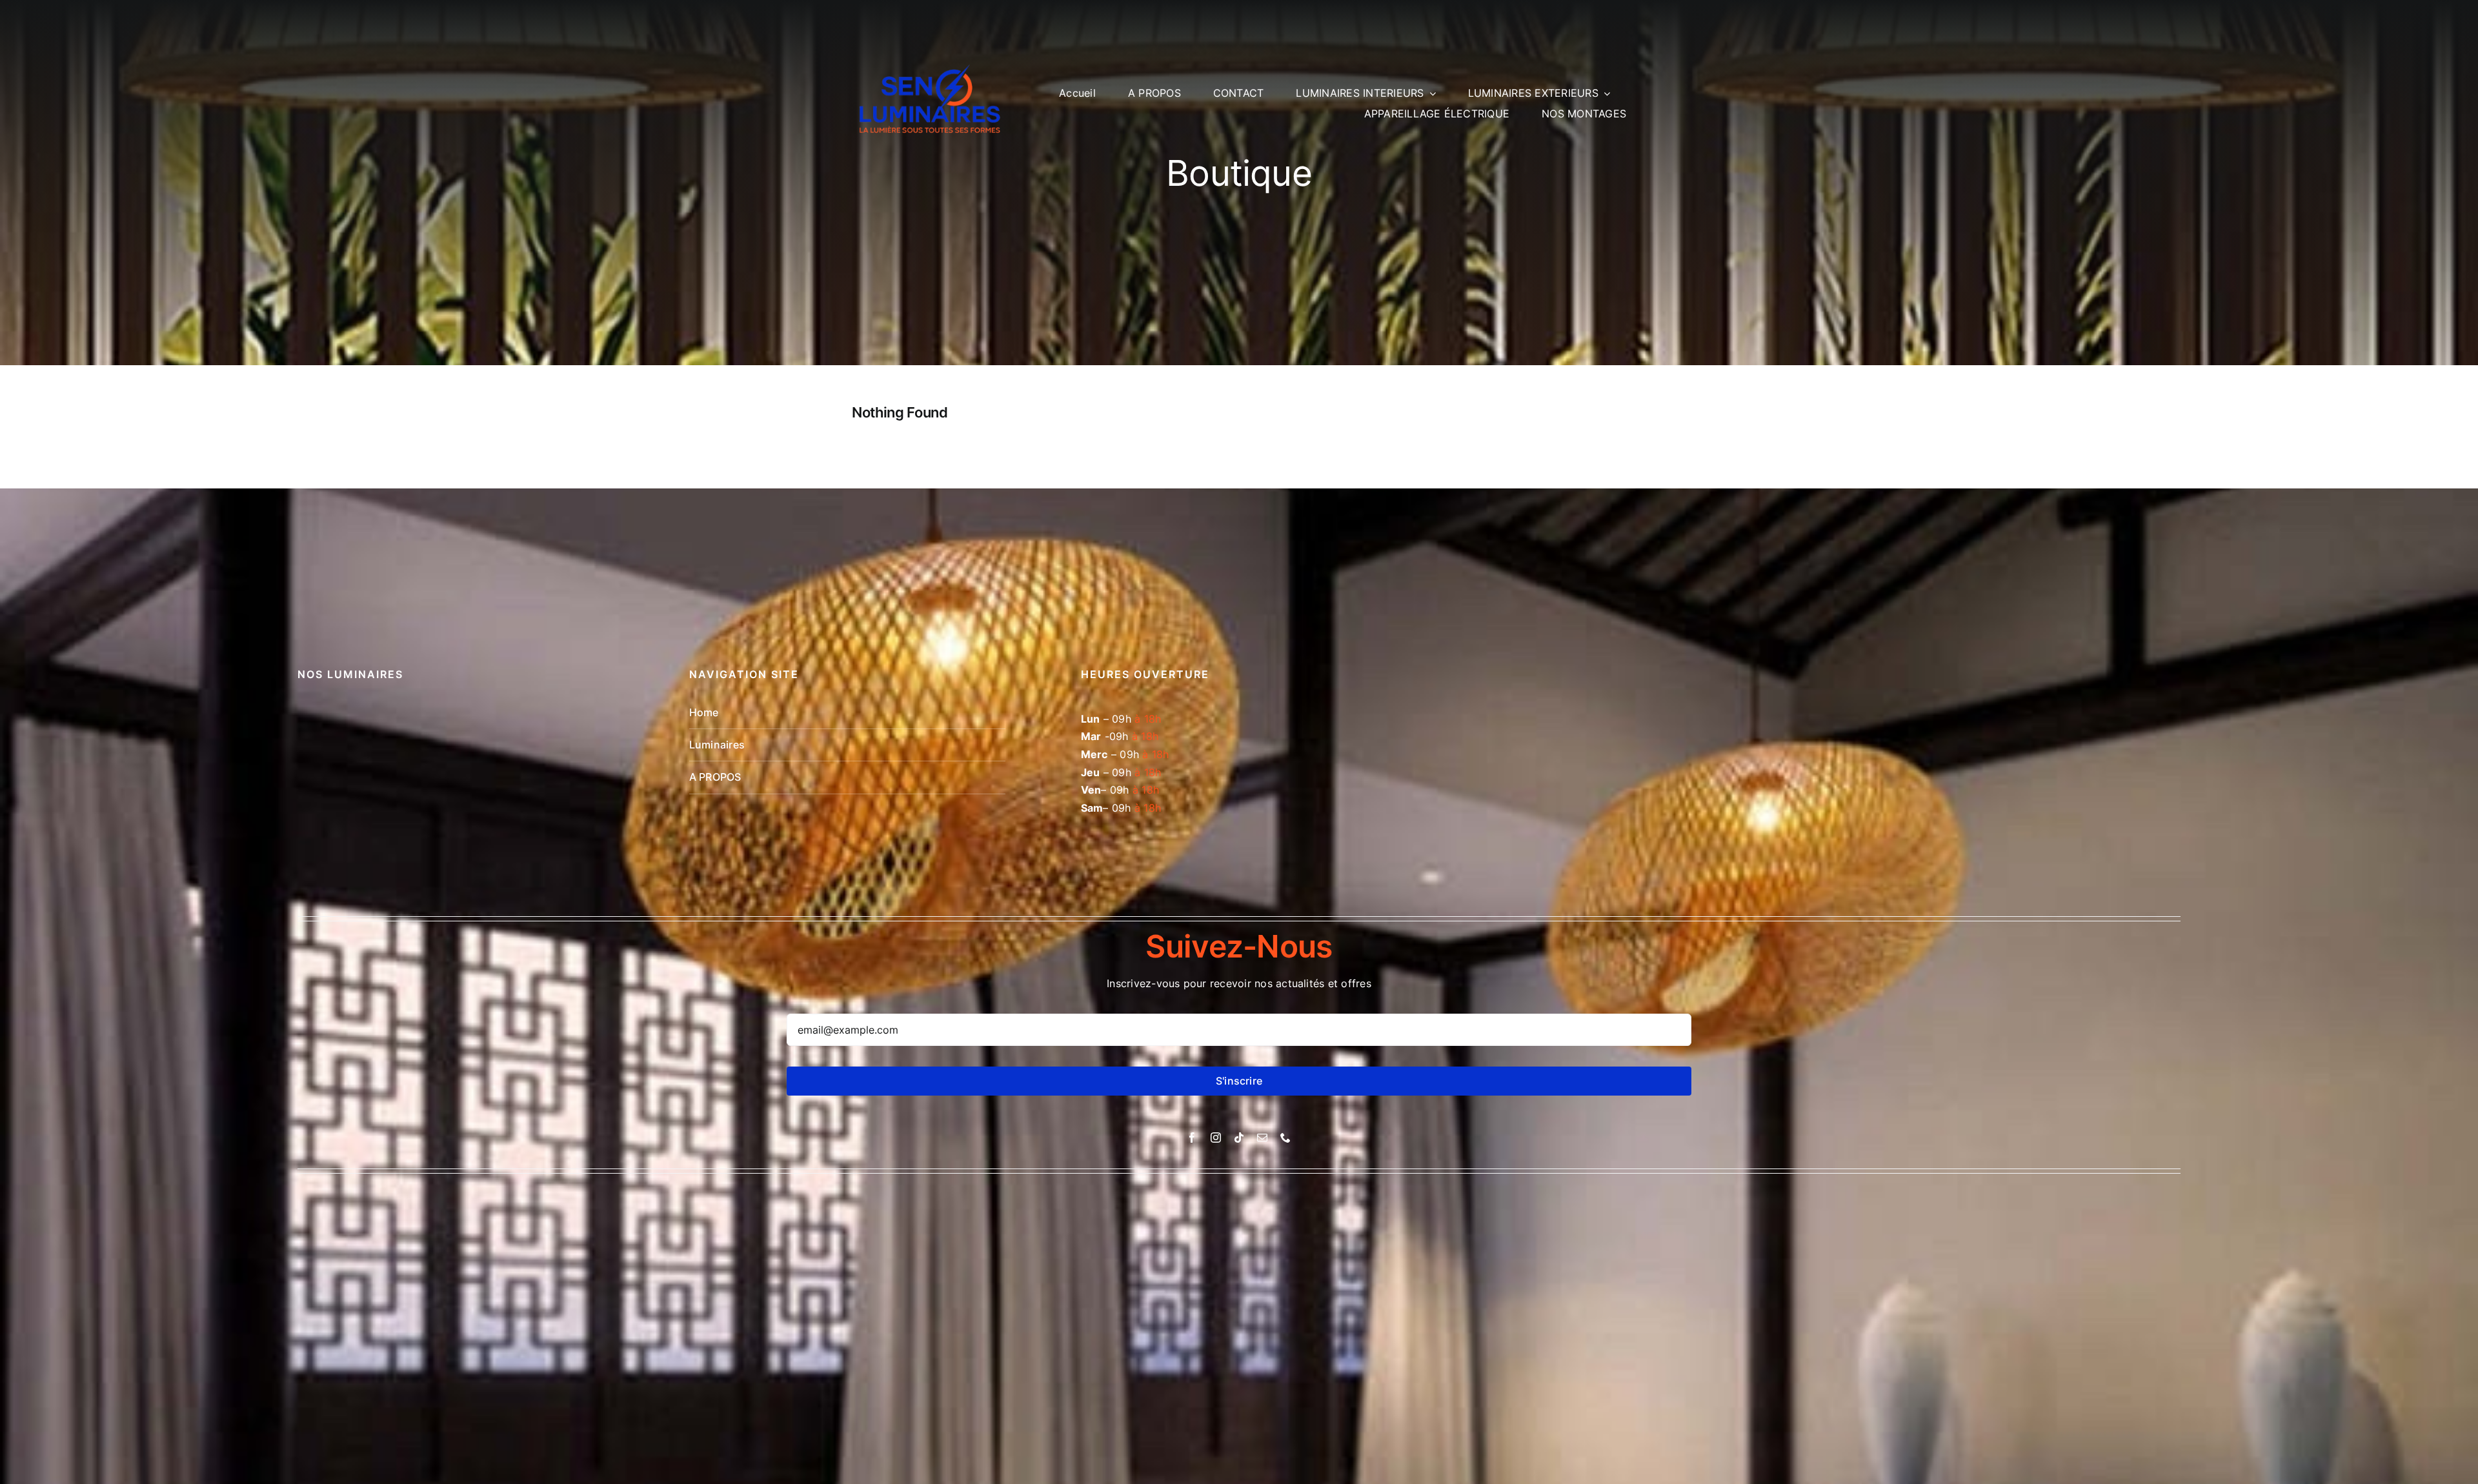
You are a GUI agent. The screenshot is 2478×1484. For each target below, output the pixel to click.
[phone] (1285, 1138)
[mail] (1262, 1138)
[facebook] (1192, 1138)
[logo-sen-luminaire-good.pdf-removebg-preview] (932, 50)
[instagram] (1216, 1138)
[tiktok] (1239, 1138)
